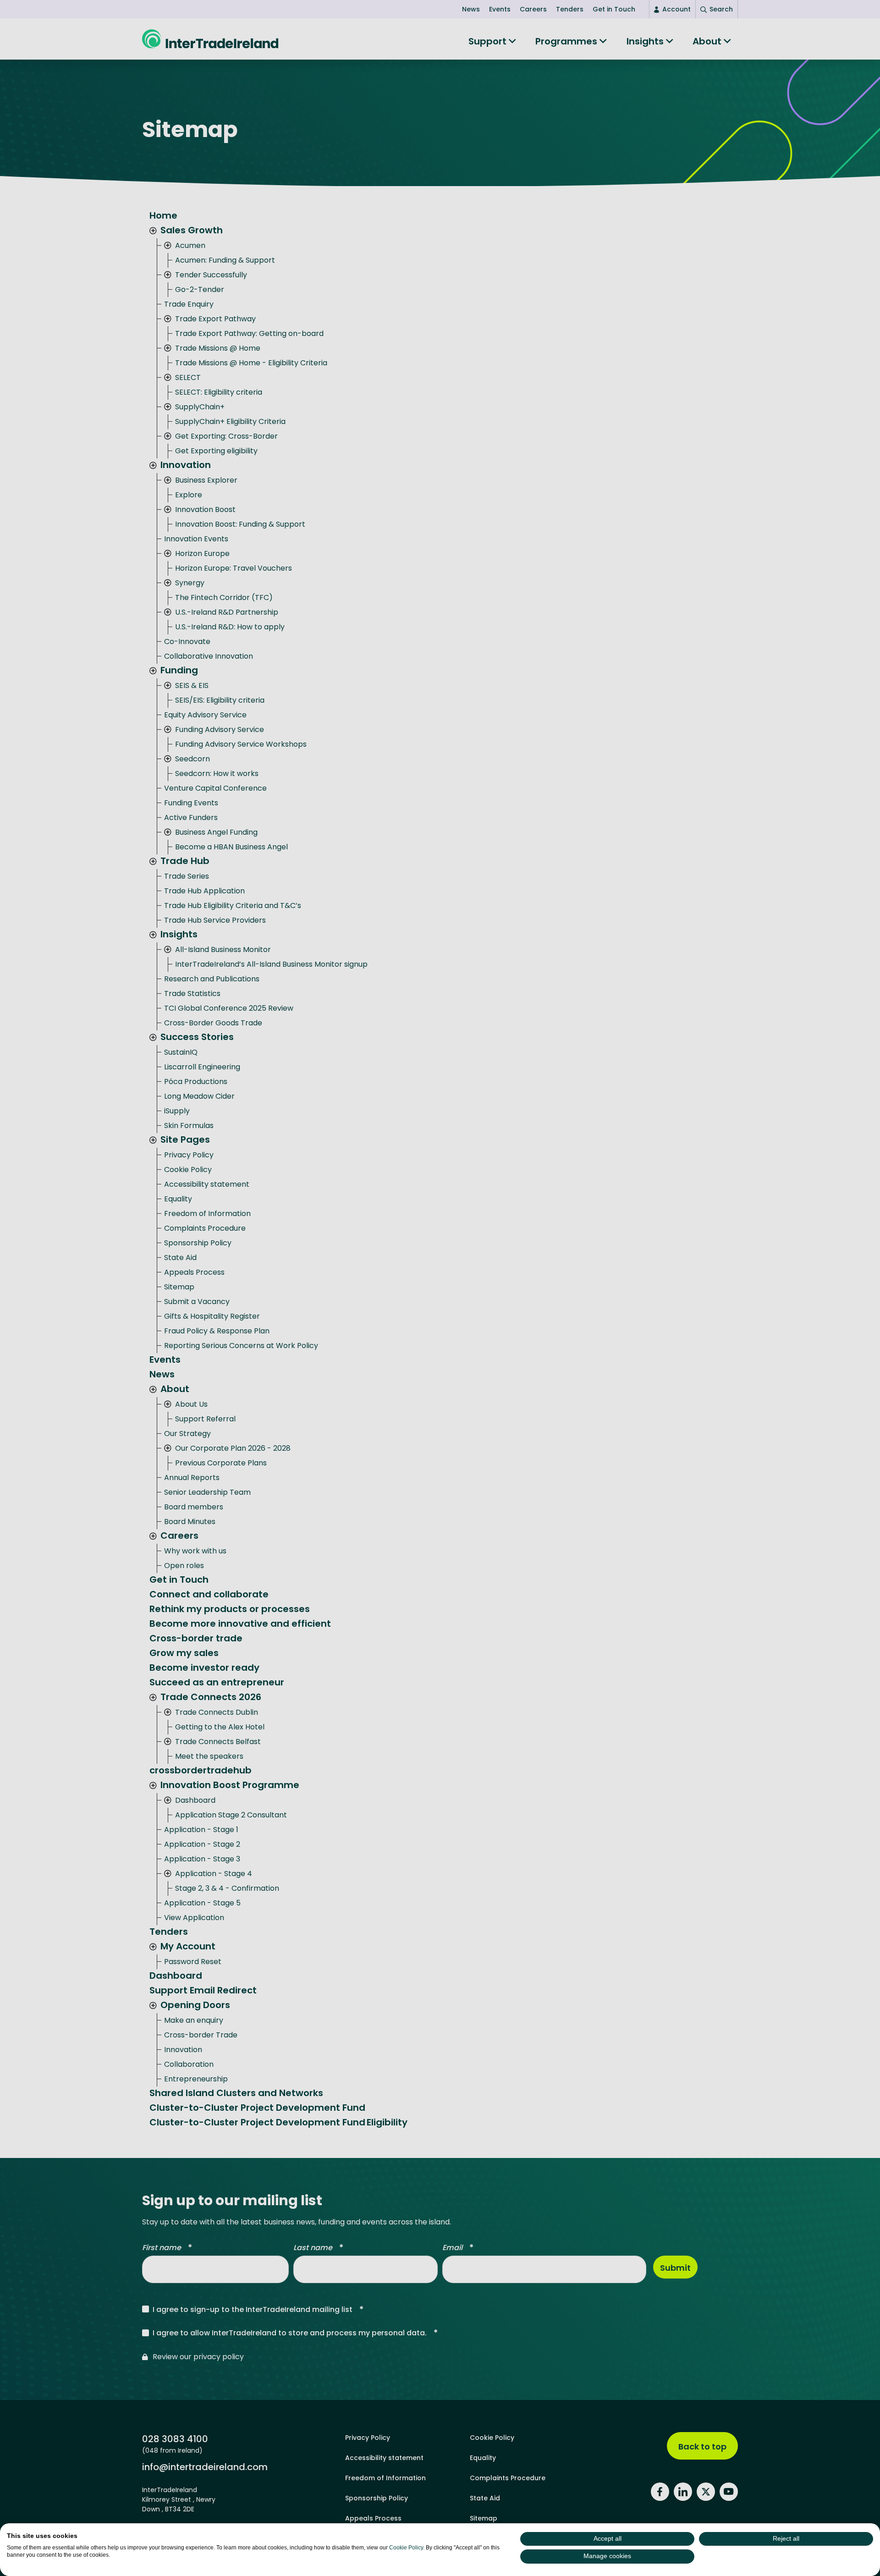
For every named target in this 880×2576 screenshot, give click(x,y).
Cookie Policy (406, 2548)
